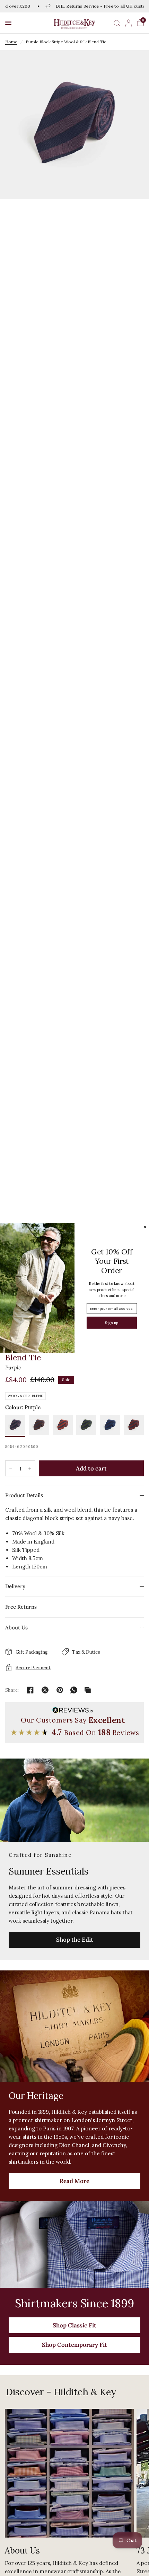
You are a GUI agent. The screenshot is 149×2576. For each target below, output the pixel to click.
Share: (12, 1690)
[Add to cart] (91, 1468)
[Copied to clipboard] (88, 1690)
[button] (8, 23)
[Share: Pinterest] (60, 1690)
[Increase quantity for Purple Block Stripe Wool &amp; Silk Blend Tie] (30, 1469)
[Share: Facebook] (30, 1690)
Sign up (112, 1322)
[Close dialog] (145, 1227)
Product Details (24, 1495)
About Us (16, 1627)
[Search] (117, 23)
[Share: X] (45, 1690)
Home (11, 42)
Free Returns (21, 1607)
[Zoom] (74, 125)
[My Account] (129, 23)
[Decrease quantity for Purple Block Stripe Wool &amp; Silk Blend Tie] (11, 1469)
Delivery (15, 1586)
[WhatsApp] (74, 1690)
